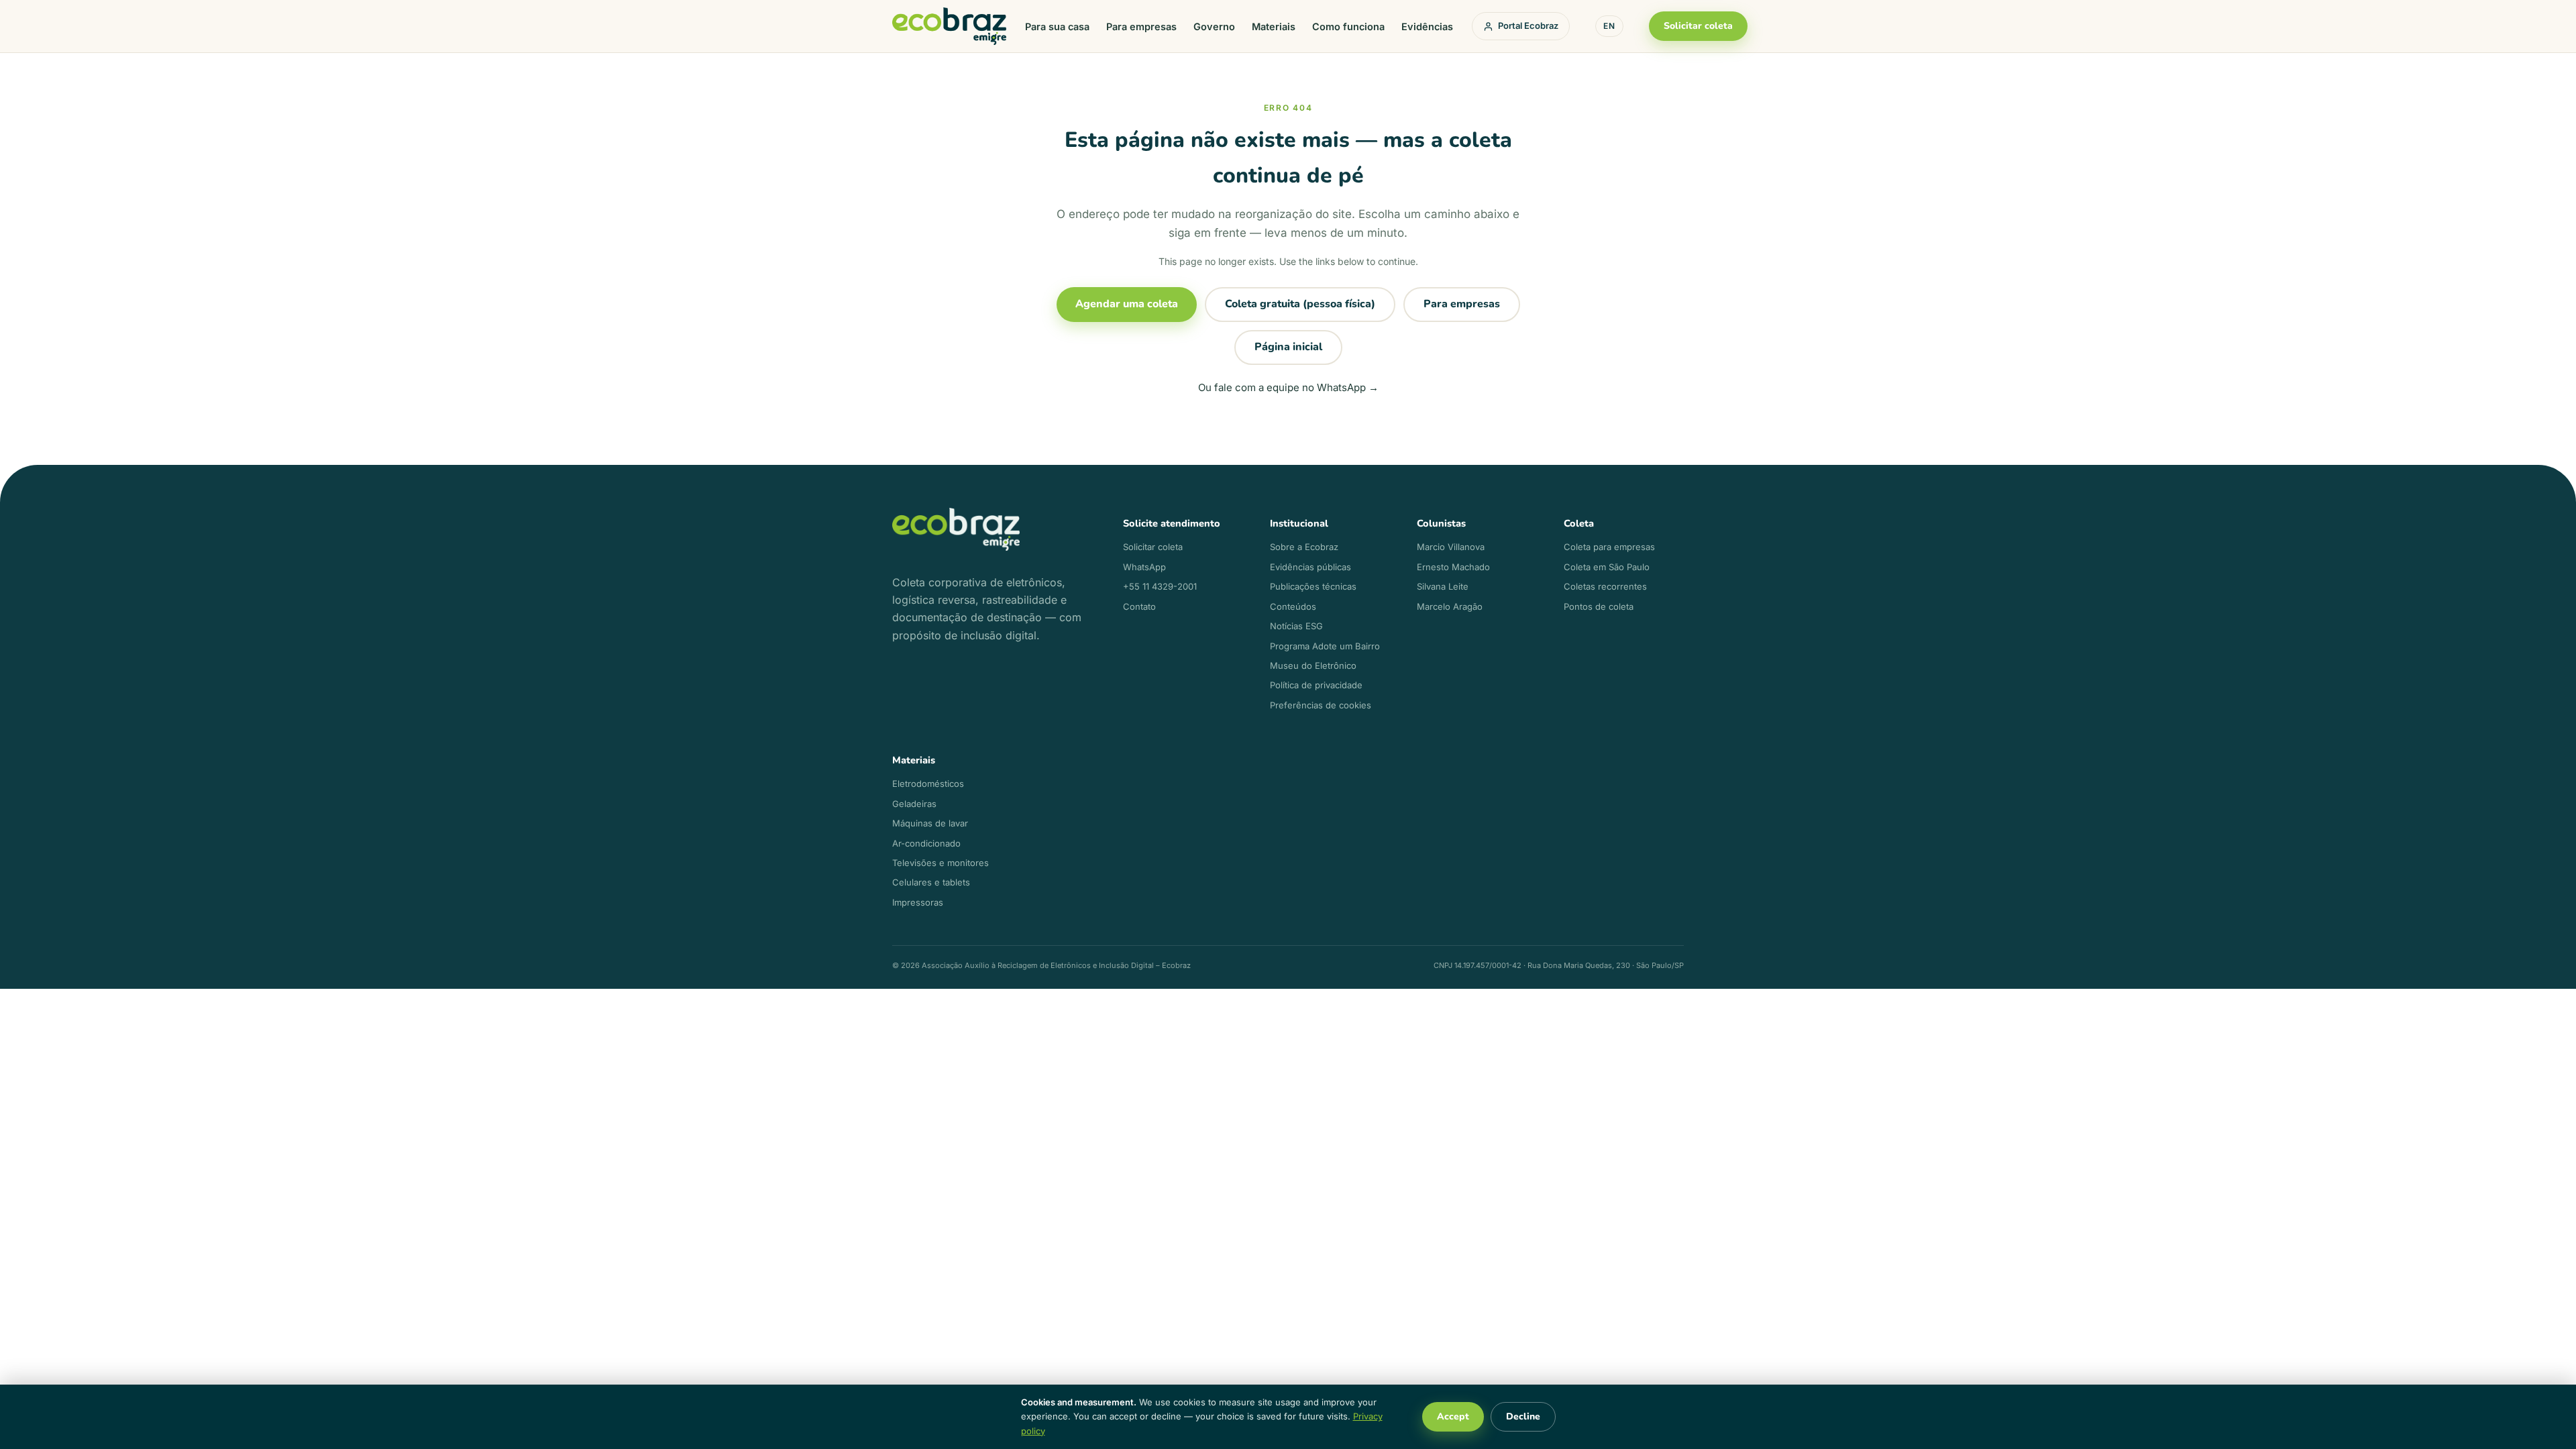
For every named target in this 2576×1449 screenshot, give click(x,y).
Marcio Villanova (1451, 547)
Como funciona (1348, 26)
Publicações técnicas (1313, 586)
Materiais (1274, 26)
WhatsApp (1144, 567)
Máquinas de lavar (930, 823)
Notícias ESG (1296, 626)
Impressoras (918, 902)
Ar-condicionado (926, 843)
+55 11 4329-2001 (1160, 586)
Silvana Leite (1443, 586)
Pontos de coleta (1599, 606)
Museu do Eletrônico (1313, 665)
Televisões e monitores (941, 863)
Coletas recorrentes (1605, 586)
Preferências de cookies (1321, 705)
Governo (1214, 26)
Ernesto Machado (1453, 567)
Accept (1453, 1416)
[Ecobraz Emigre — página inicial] (949, 26)
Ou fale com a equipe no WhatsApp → (1288, 387)
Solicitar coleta (1698, 26)
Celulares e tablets (931, 882)
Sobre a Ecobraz (1304, 547)
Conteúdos (1293, 606)
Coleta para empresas (1609, 547)
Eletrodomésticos (928, 784)
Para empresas (1141, 26)
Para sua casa (1057, 26)
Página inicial (1288, 347)
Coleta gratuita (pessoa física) (1300, 304)
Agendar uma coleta (1127, 304)
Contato (1139, 606)
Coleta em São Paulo (1607, 567)
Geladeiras (914, 804)
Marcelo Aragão (1450, 606)
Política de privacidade (1316, 685)
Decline (1523, 1416)
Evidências (1427, 26)
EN (1609, 26)
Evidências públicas (1310, 567)
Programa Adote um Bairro (1325, 646)
